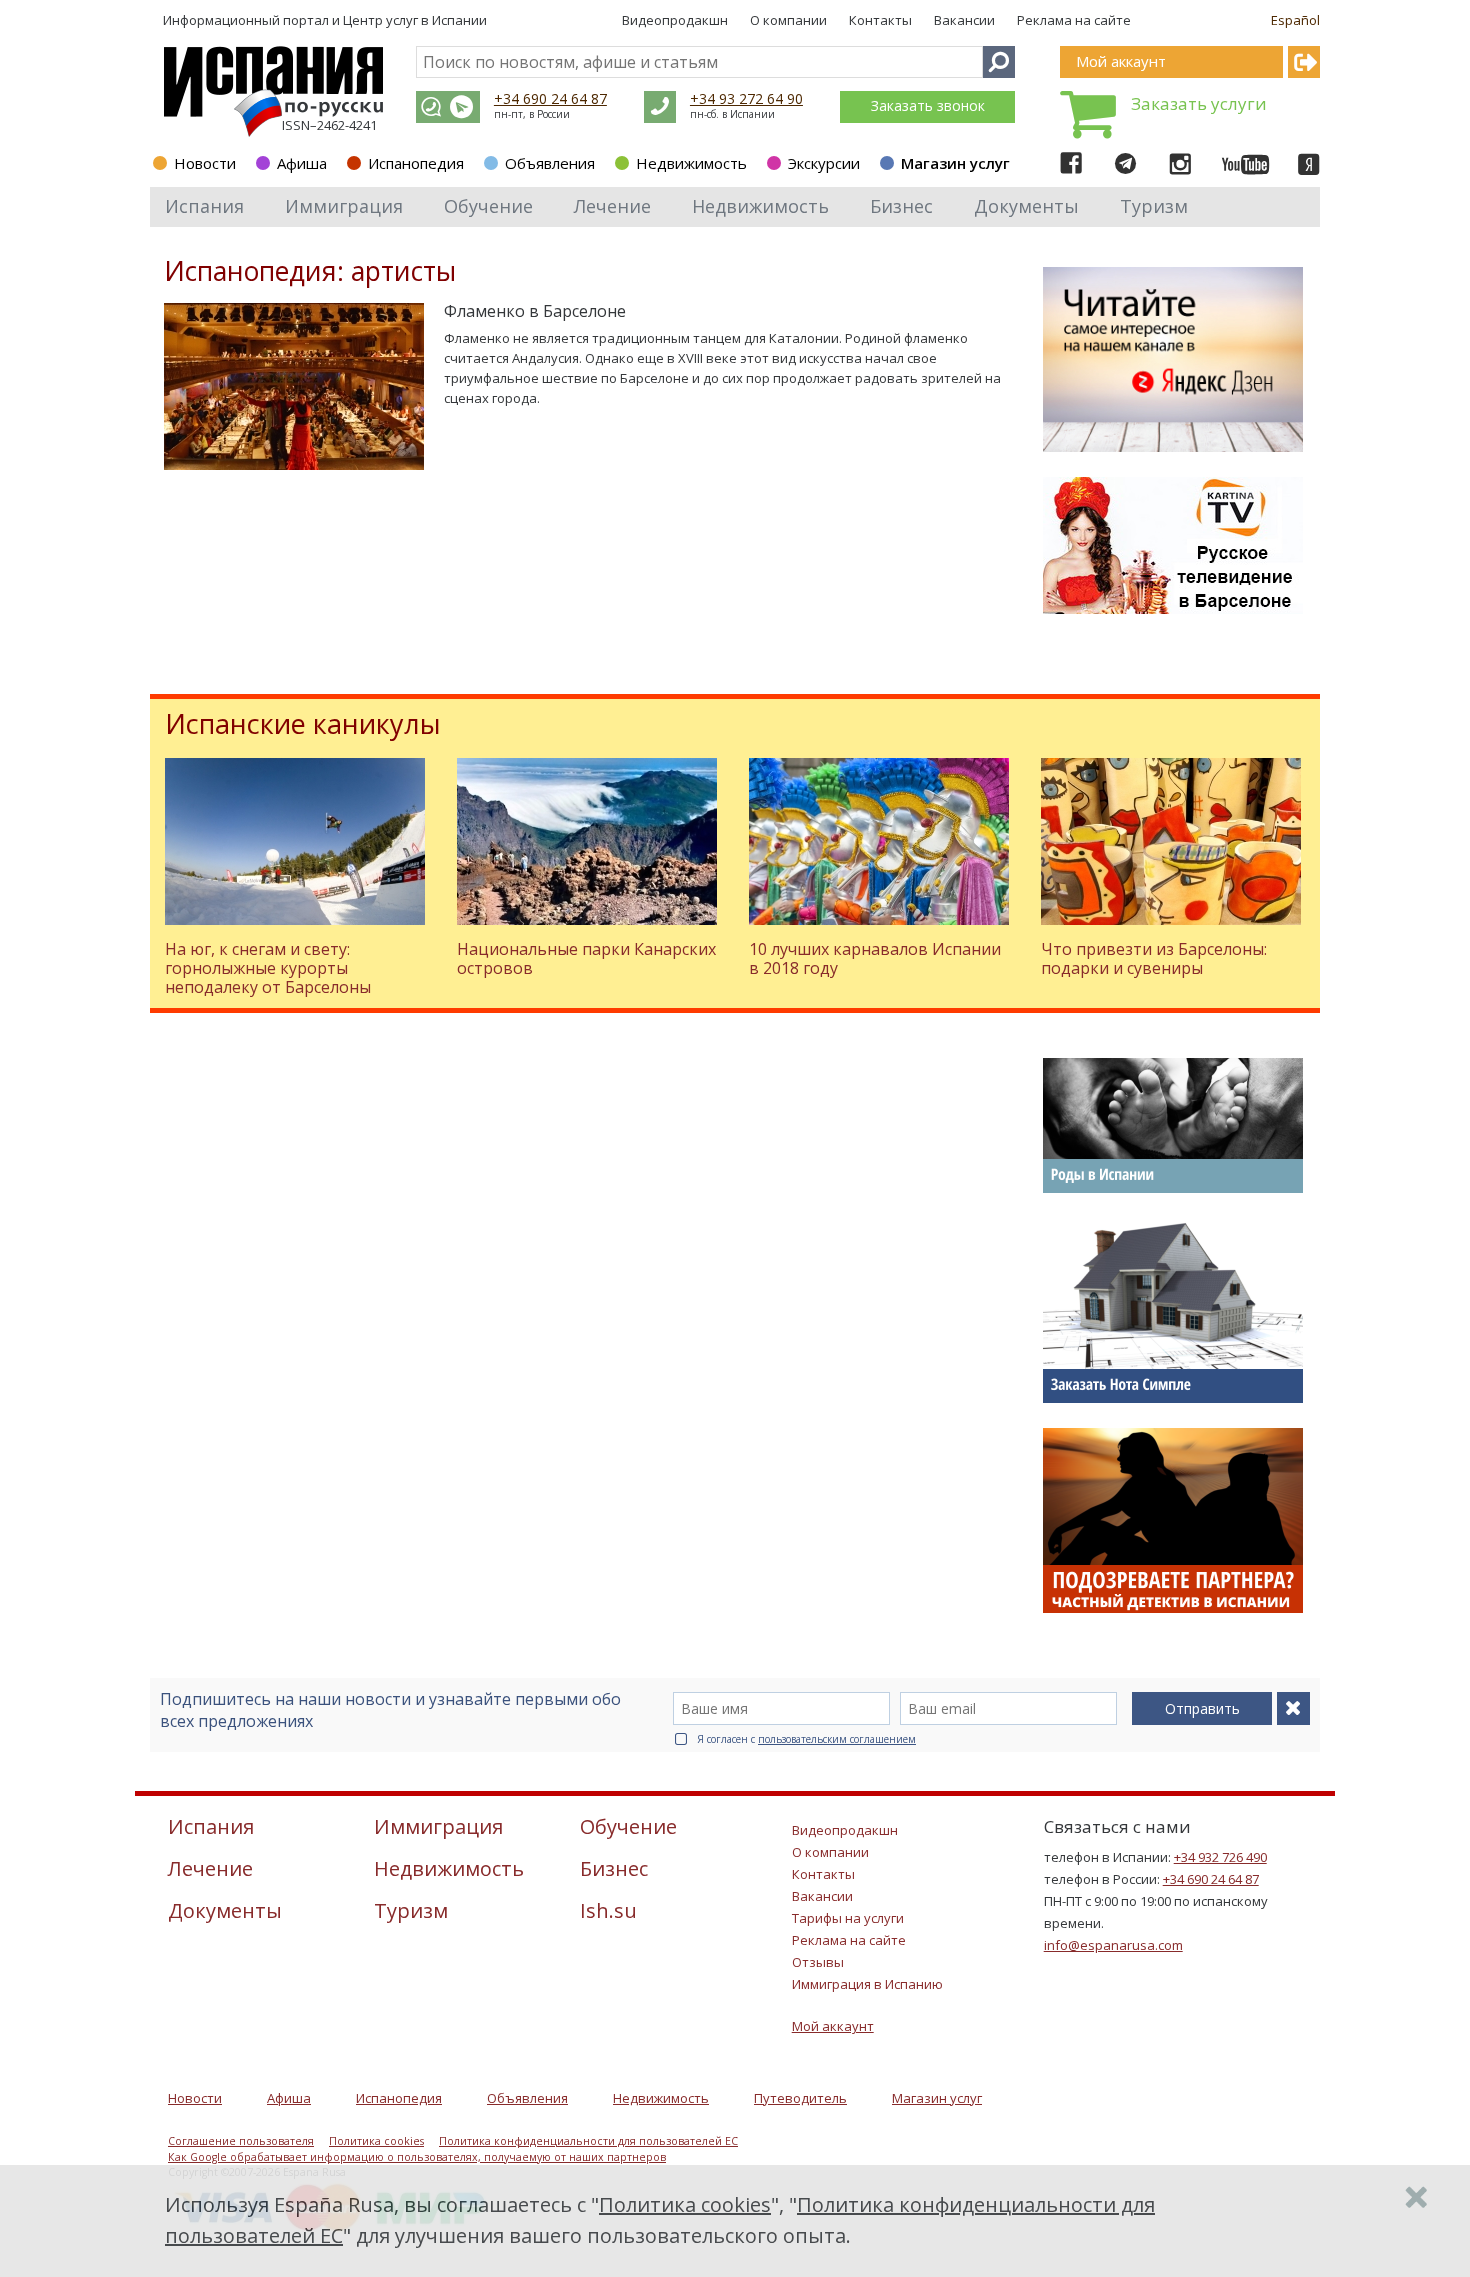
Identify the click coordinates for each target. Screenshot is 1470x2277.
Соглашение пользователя (241, 2141)
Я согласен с (806, 1739)
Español (1295, 20)
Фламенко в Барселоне (535, 311)
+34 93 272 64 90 (746, 98)
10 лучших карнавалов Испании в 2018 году (875, 958)
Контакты (880, 20)
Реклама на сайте (1074, 20)
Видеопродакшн (675, 20)
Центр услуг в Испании (415, 20)
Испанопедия (416, 163)
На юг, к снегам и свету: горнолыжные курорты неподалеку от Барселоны (268, 968)
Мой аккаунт (833, 2026)
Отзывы (818, 1962)
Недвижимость (691, 163)
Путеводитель (800, 2098)
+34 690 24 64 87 (550, 98)
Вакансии (964, 20)
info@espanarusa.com (1113, 1945)
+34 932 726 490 (1220, 1857)
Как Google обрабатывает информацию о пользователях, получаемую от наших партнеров (417, 2157)
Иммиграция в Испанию (867, 1984)
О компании (788, 20)
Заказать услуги (1199, 103)
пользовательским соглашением (837, 1739)
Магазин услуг (955, 163)
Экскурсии (824, 163)
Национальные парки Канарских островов (586, 958)
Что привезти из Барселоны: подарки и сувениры (1154, 958)
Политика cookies (376, 2141)
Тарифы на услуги (848, 1918)
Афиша (302, 163)
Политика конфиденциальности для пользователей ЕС (588, 2141)
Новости (205, 163)
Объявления (550, 163)
